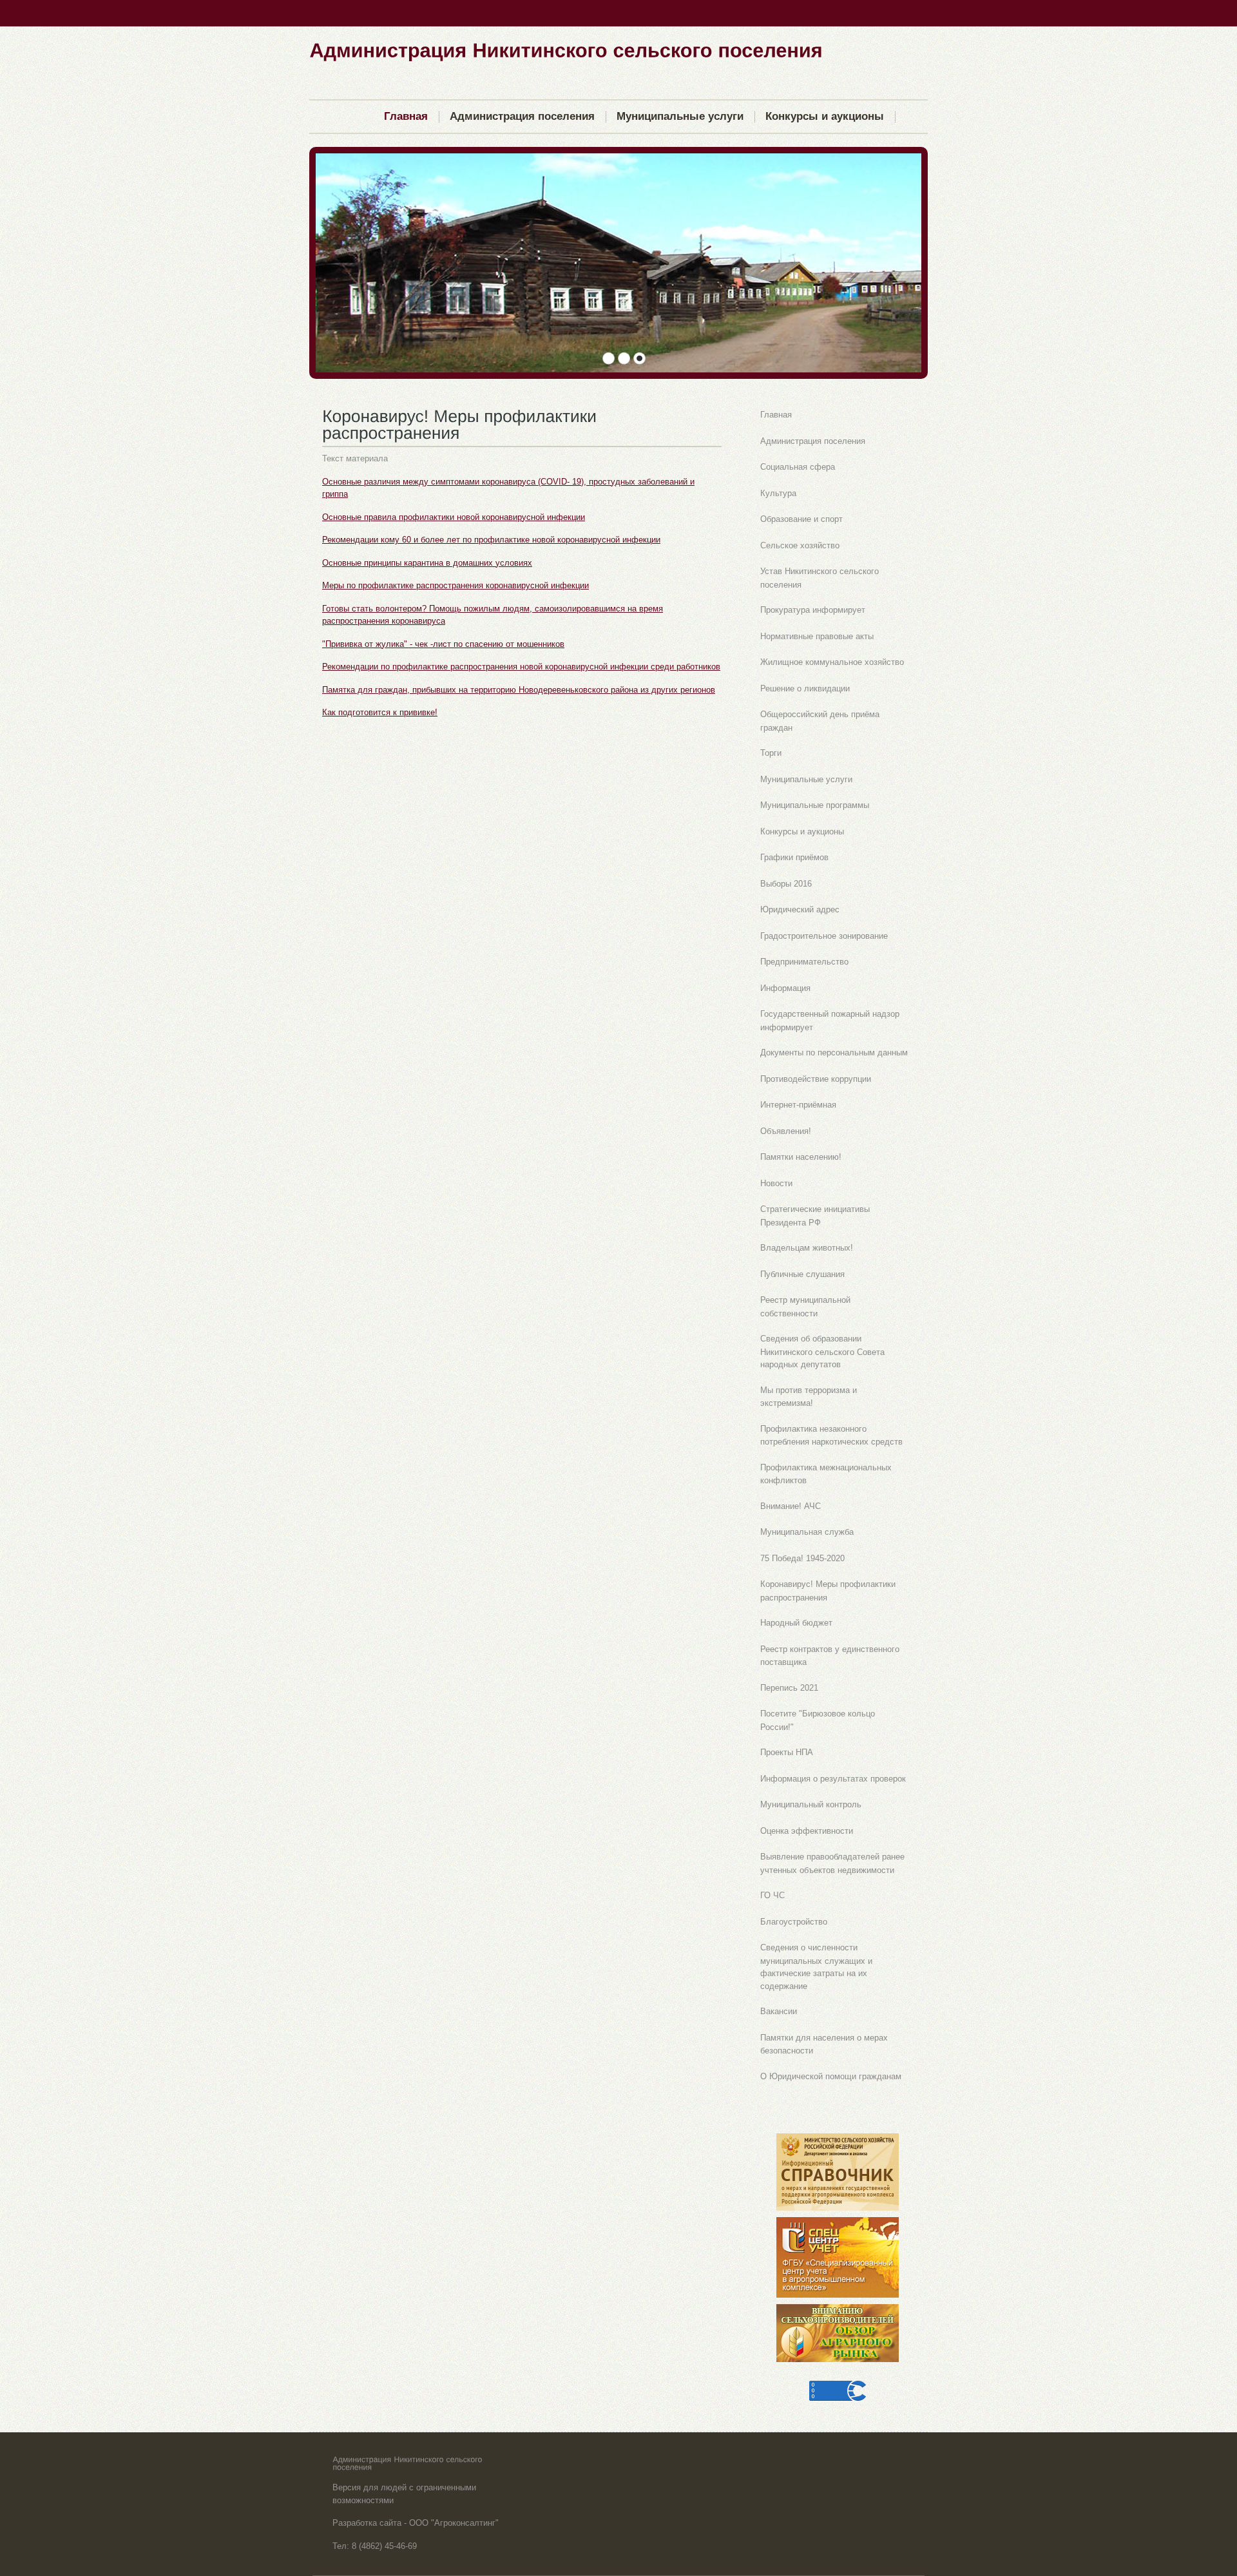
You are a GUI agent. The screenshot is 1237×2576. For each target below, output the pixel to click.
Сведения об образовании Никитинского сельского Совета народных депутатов (822, 1351)
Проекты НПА (787, 1752)
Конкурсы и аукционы (802, 831)
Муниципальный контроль (811, 1804)
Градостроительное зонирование (824, 936)
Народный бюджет (796, 1623)
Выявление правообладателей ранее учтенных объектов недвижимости (832, 1863)
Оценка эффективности (807, 1831)
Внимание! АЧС (791, 1506)
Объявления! (786, 1131)
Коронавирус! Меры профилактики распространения (828, 1591)
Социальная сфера (798, 467)
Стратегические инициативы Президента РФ (815, 1216)
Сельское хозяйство (800, 545)
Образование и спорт (801, 519)
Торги (771, 753)
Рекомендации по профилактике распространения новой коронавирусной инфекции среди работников (521, 667)
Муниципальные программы (815, 805)
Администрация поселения (813, 441)
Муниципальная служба (807, 1532)
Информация (785, 988)
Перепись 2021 (789, 1688)
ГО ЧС (772, 1895)
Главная (776, 415)
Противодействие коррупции (816, 1079)
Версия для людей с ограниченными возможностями (404, 2494)
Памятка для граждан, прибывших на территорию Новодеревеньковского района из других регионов (519, 690)
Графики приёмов (794, 857)
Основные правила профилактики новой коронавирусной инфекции (454, 517)
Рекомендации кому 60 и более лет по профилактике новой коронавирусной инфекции (491, 540)
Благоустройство (794, 1922)
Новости (776, 1183)
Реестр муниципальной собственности (805, 1307)
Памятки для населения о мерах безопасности (824, 2044)
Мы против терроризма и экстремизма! (809, 1397)
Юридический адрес (800, 909)
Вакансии (779, 2011)
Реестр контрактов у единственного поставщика (830, 1656)
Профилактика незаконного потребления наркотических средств (831, 1436)
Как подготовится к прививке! (380, 712)
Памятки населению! (801, 1157)
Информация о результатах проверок (833, 1779)
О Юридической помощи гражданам (831, 2076)
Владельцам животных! (807, 1248)
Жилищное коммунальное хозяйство (832, 662)
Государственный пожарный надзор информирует (830, 1021)
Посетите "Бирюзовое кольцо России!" (818, 1720)
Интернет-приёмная (798, 1105)
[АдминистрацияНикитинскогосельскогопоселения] (566, 49)
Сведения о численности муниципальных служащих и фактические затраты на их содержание (816, 1967)
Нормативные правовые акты (817, 636)
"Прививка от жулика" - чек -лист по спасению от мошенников (443, 644)
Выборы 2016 (786, 884)
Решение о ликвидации (805, 688)
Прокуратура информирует (813, 610)
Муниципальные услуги (806, 779)
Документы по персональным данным (834, 1053)
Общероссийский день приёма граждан (820, 721)
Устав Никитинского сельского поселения (820, 578)
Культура (778, 493)
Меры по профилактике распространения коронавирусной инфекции (455, 585)
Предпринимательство (804, 962)
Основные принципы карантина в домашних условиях (427, 563)
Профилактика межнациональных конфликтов (826, 1474)
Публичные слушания (802, 1274)
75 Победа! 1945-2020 (802, 1558)
